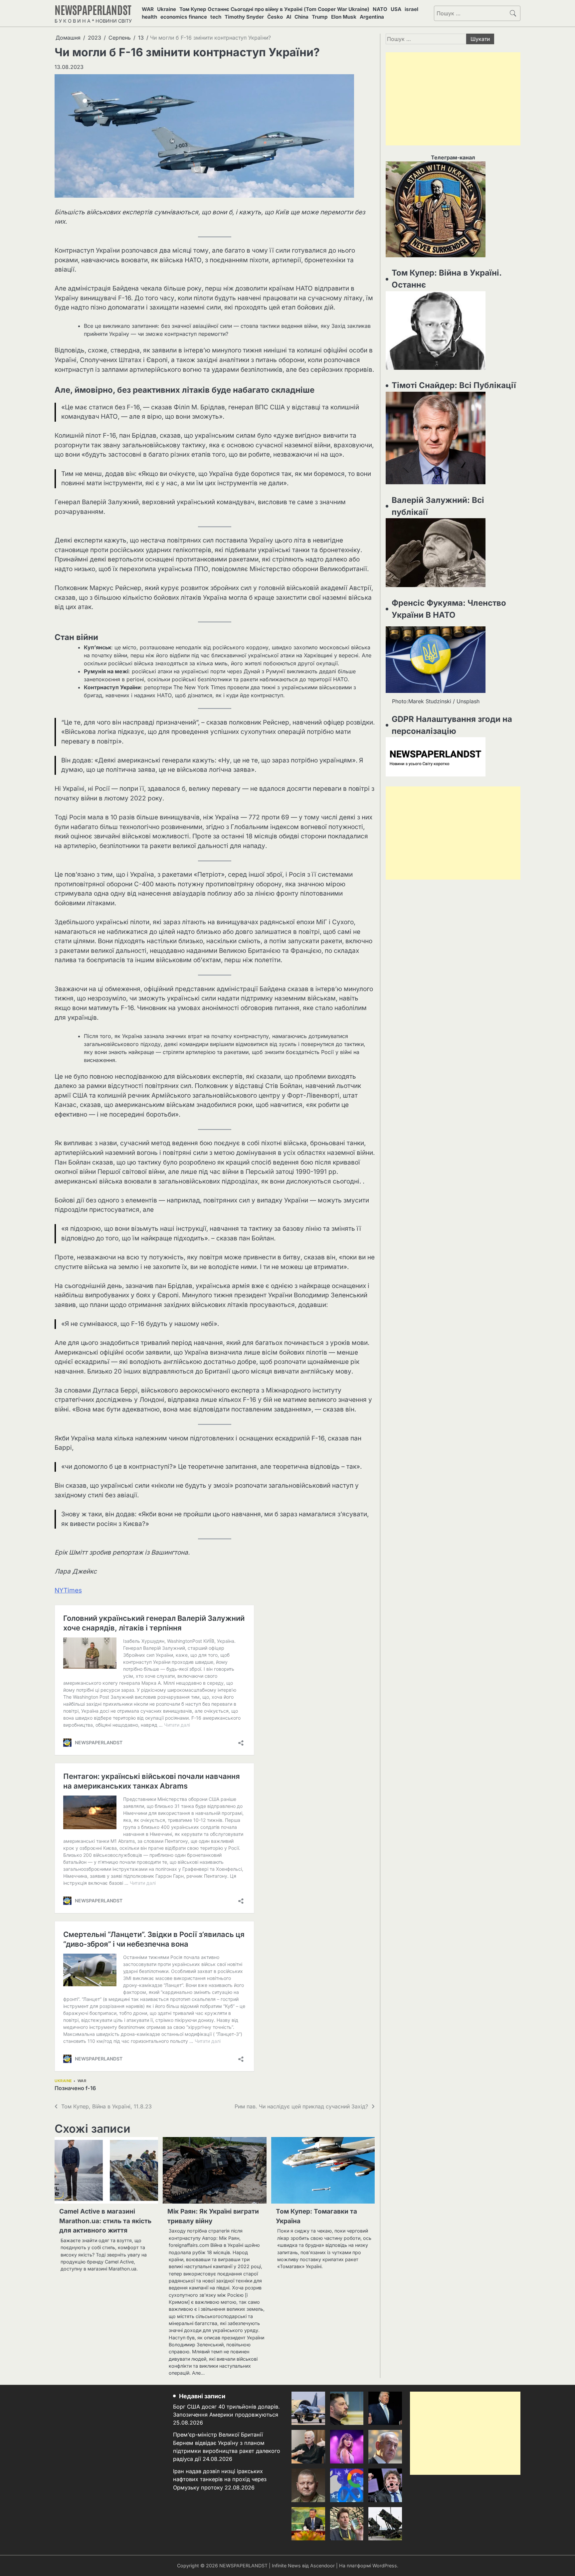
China (301, 17)
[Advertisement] (453, 99)
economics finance (184, 17)
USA (396, 9)
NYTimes (68, 1590)
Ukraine (167, 9)
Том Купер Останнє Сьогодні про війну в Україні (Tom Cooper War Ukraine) (274, 9)
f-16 (91, 2088)
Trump (320, 17)
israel (411, 9)
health (149, 17)
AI (289, 17)
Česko (275, 17)
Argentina (372, 17)
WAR (148, 9)
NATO (380, 9)
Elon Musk (344, 17)
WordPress (385, 2566)
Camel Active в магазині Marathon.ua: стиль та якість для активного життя (105, 2221)
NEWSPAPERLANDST (93, 9)
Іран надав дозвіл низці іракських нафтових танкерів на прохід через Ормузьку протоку (220, 2479)
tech (216, 17)
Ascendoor (322, 2566)
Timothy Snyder (244, 17)
